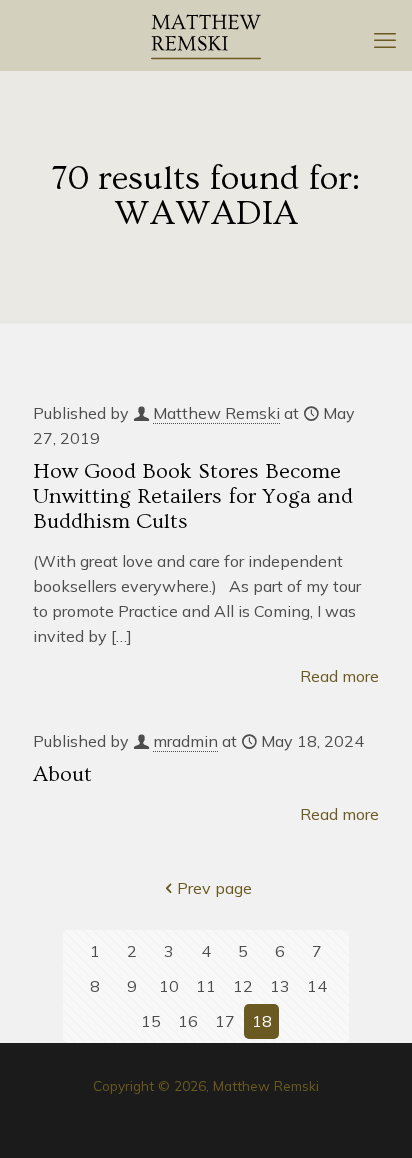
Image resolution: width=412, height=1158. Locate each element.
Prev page (214, 888)
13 (280, 986)
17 (225, 1021)
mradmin (185, 741)
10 (169, 986)
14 (317, 986)
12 (243, 986)
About (62, 774)
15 (151, 1021)
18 (262, 1021)
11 (206, 986)
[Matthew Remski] (206, 35)
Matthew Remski (216, 413)
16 (188, 1021)
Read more (339, 676)
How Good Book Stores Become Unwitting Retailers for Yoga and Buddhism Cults (193, 496)
